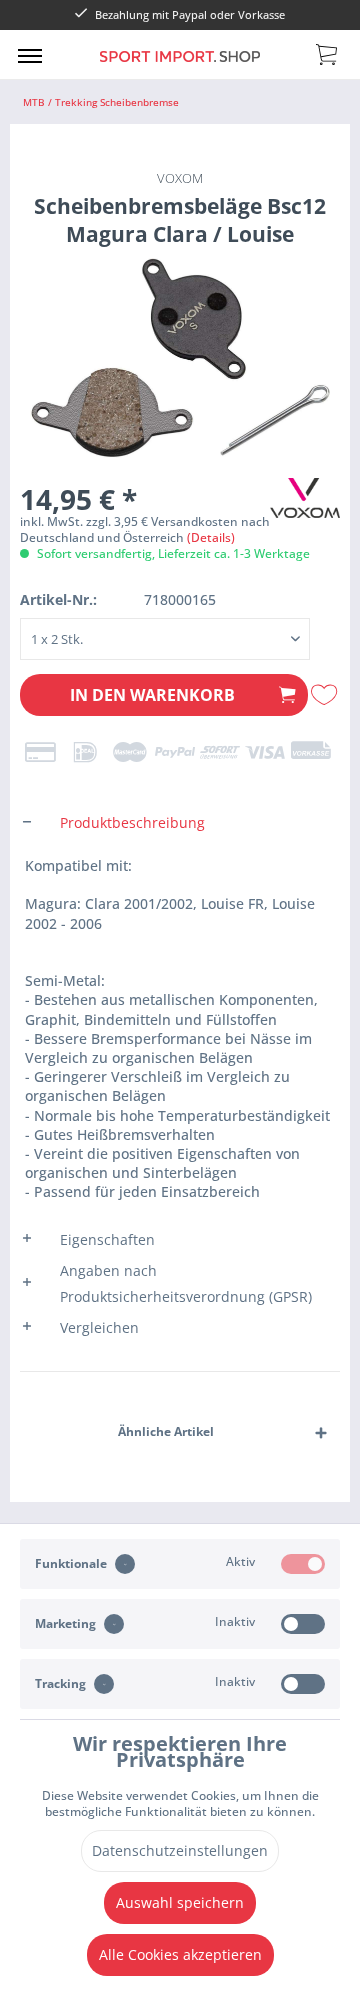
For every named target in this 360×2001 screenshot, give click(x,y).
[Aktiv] (303, 1564)
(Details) (211, 537)
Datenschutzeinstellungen (180, 1850)
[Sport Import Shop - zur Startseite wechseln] (180, 68)
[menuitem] (30, 55)
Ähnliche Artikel (166, 1431)
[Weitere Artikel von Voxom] (305, 495)
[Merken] (325, 695)
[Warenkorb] (328, 53)
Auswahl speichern (180, 1902)
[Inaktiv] (303, 1624)
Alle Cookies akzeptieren (180, 1954)
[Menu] (30, 55)
